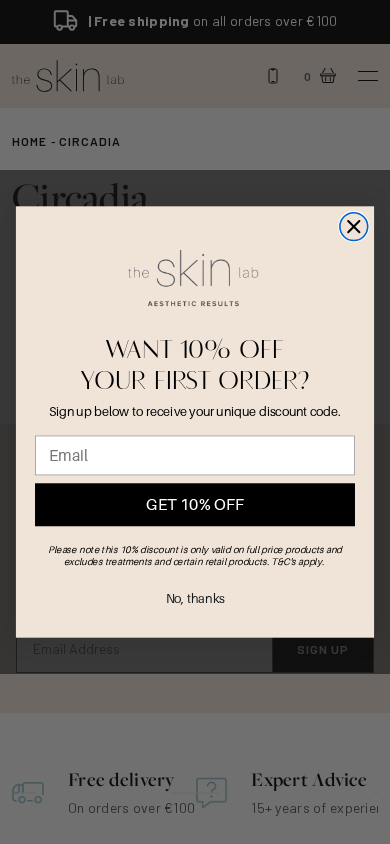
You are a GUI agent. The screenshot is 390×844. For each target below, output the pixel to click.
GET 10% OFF (194, 504)
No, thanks (195, 599)
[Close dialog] (354, 227)
